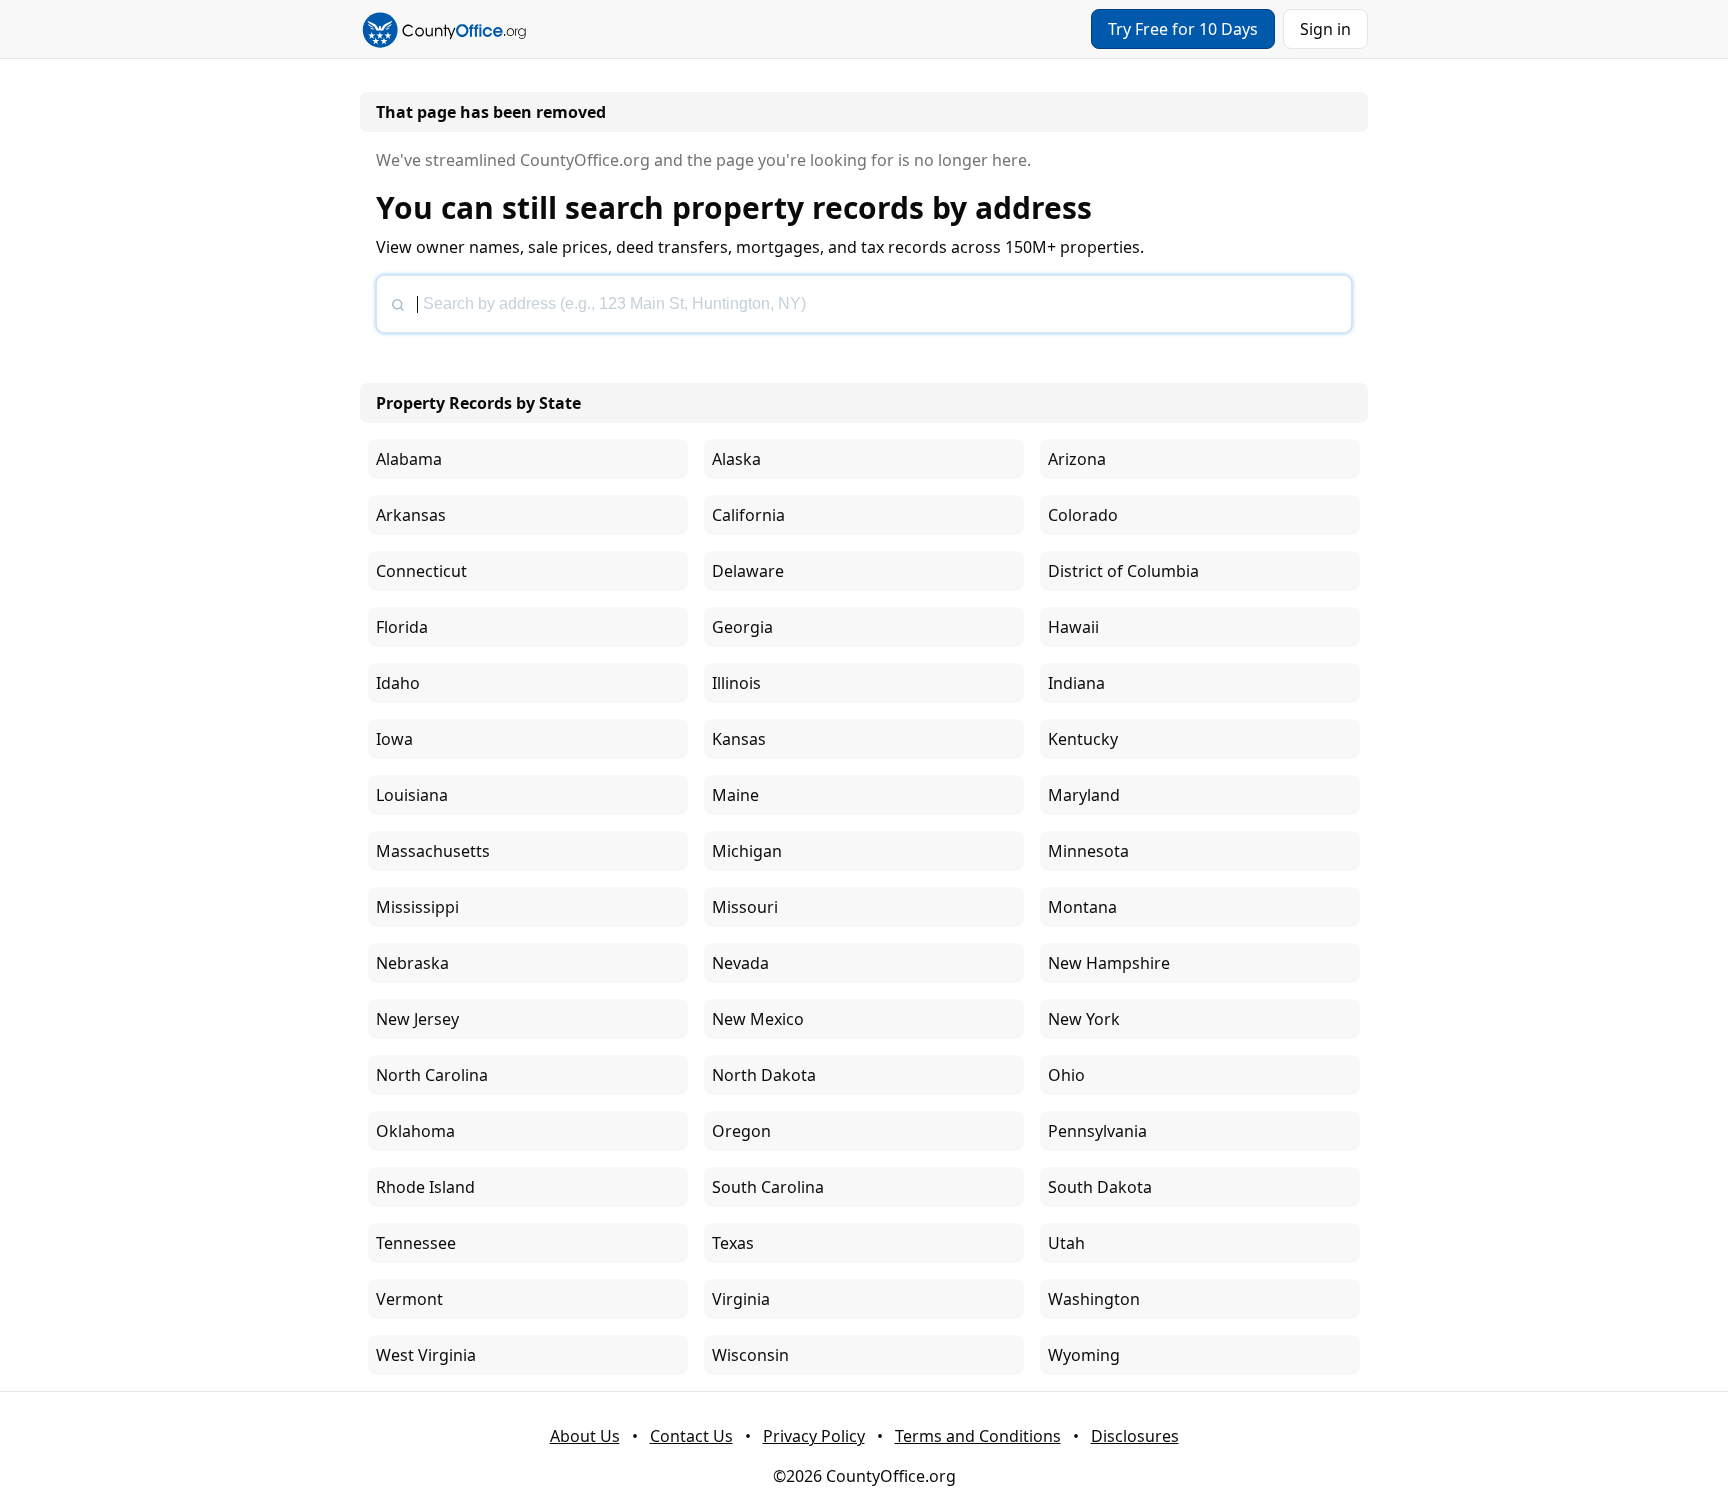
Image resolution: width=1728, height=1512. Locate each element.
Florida (402, 627)
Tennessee (416, 1243)
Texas (733, 1243)
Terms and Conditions (978, 1436)
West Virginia (426, 1355)
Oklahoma (415, 1131)
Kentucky (1083, 739)
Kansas (739, 739)
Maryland (1084, 795)
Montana (1082, 907)
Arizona (1077, 459)
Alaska (736, 459)
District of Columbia (1123, 571)
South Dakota (1100, 1187)
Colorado (1083, 515)
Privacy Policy (814, 1436)
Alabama (409, 459)
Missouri (745, 907)
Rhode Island (425, 1187)
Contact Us (691, 1436)
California (748, 515)
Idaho (398, 683)
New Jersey (417, 1019)
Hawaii (1073, 627)
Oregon (741, 1131)
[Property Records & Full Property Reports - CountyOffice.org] (444, 29)
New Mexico (758, 1019)
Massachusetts (433, 851)
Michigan (747, 851)
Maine (735, 795)
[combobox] (864, 304)
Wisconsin (750, 1355)
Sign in (1325, 29)
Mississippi (417, 907)
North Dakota (764, 1075)
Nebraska (412, 963)
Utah (1066, 1243)
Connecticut (421, 571)
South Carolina (768, 1187)
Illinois (736, 683)
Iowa (394, 739)
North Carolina (432, 1075)
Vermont (409, 1299)
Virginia (741, 1299)
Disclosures (1135, 1436)
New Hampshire (1109, 963)
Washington (1094, 1299)
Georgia (742, 627)
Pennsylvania (1097, 1131)
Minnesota (1088, 851)
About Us (585, 1436)
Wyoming (1084, 1355)
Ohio (1066, 1075)
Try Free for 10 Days (1183, 29)
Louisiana (412, 795)
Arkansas (411, 515)
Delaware (748, 571)
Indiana (1076, 683)
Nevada (740, 963)
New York (1084, 1019)
